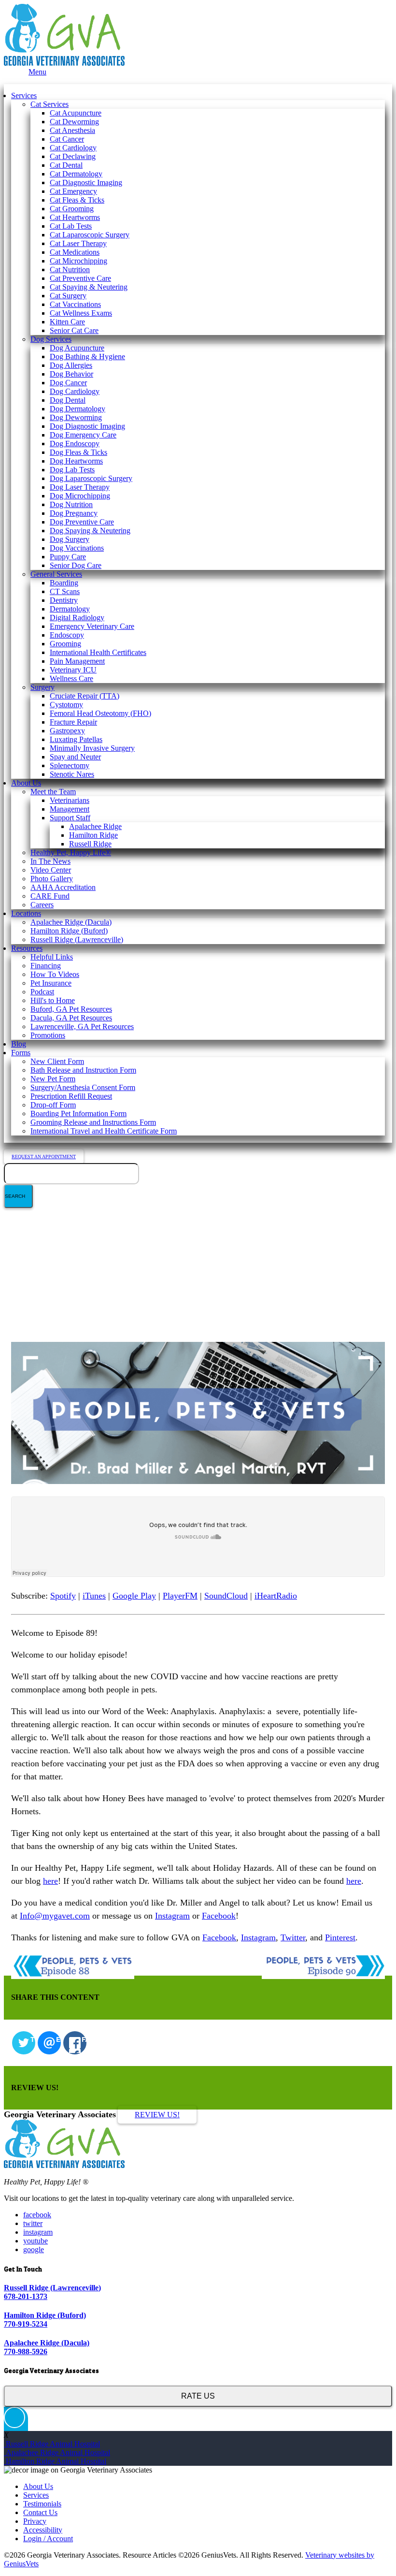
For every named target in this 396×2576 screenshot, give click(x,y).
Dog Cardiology (75, 391)
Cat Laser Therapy (78, 243)
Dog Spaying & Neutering (90, 531)
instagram (38, 2232)
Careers (42, 905)
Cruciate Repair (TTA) (85, 696)
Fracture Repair (73, 722)
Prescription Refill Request (71, 1096)
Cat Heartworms (75, 217)
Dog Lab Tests (72, 470)
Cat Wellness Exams (81, 313)
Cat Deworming (74, 122)
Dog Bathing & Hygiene (87, 357)
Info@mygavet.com (55, 1916)
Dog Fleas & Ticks (78, 452)
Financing (46, 966)
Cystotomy (66, 705)
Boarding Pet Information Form (78, 1113)
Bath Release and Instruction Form (83, 1070)
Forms (21, 1053)
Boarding (64, 583)
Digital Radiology (77, 618)
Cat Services (49, 104)
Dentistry (64, 600)
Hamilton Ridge (93, 835)
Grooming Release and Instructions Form (93, 1122)
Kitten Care (67, 322)
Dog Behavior (71, 374)
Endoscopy (67, 635)
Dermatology (70, 609)
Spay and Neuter (75, 757)
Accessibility (43, 2530)
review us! (157, 2115)
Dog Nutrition (71, 504)
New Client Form (57, 1061)
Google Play (134, 1596)
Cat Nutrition (70, 269)
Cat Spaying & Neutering (89, 287)
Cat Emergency (73, 191)
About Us (26, 783)
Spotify (63, 1596)
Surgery (42, 687)
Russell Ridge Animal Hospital (52, 2444)
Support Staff (70, 818)
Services (24, 95)
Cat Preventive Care (80, 278)
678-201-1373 (26, 2296)
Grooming (65, 644)
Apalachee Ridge (95, 826)
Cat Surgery (68, 296)
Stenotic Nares (72, 774)
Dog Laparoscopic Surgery (91, 478)
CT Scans (65, 591)
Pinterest (340, 1937)
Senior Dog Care (76, 565)
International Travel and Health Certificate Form (104, 1131)
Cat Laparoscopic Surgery (90, 235)
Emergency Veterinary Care (92, 626)
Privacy (35, 2521)
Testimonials (42, 2504)
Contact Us (40, 2512)
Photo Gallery (52, 879)
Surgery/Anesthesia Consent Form (83, 1087)
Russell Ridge (90, 844)
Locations (26, 913)
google (34, 2249)
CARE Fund (50, 896)
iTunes (94, 1596)
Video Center (51, 870)
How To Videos (55, 974)
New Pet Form (53, 1079)
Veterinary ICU (73, 670)
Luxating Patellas (76, 739)
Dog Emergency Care (83, 435)
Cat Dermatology (76, 174)
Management (70, 809)
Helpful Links (52, 957)
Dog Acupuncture (77, 348)
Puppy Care (68, 557)
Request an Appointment (44, 1157)
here (50, 1881)
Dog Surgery (70, 539)
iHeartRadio (276, 1596)
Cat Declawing (73, 156)
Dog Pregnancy (74, 513)
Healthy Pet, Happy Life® (71, 852)
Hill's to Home (53, 1000)
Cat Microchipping (78, 261)
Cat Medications (75, 252)
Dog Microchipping (80, 496)
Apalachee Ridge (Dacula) (71, 922)
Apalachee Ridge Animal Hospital (57, 2452)
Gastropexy (67, 731)
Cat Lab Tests (71, 226)
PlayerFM (180, 1596)
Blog (19, 1044)
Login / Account (48, 2539)
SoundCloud (226, 1596)
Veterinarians (70, 800)
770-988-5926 (26, 2351)
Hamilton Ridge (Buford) (69, 931)
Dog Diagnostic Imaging (87, 426)
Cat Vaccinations (75, 304)
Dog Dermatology (78, 409)
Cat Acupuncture (76, 113)
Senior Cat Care (74, 330)
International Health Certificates (98, 652)
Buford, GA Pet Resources (71, 1009)
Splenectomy (70, 765)
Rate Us (198, 2396)
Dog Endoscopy (75, 444)
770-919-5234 (26, 2324)
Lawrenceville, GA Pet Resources (82, 1026)
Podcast (42, 992)
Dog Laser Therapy (80, 487)
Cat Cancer (67, 139)
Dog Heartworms (76, 461)
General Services (56, 574)
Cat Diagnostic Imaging (86, 182)
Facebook (219, 1916)
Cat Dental (66, 165)
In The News (50, 861)
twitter (33, 2223)
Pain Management (77, 661)
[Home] (64, 63)
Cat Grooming (72, 209)
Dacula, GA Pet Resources (71, 1018)
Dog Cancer (68, 383)
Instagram (172, 1916)
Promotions (48, 1035)
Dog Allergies (71, 365)
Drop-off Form (53, 1105)
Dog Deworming (76, 417)
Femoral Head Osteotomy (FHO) (100, 713)
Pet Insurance (51, 983)
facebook (37, 2215)
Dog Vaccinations (77, 548)
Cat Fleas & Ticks (77, 200)
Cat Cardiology (73, 148)
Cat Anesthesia (72, 130)
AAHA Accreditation (63, 887)
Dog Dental (68, 400)
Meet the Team (53, 792)
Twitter (293, 1937)
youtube (35, 2241)
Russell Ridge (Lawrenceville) (77, 939)
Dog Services (51, 339)
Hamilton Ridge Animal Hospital (55, 2461)
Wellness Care (71, 678)
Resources (27, 948)
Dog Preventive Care (82, 522)
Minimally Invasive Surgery (92, 748)
